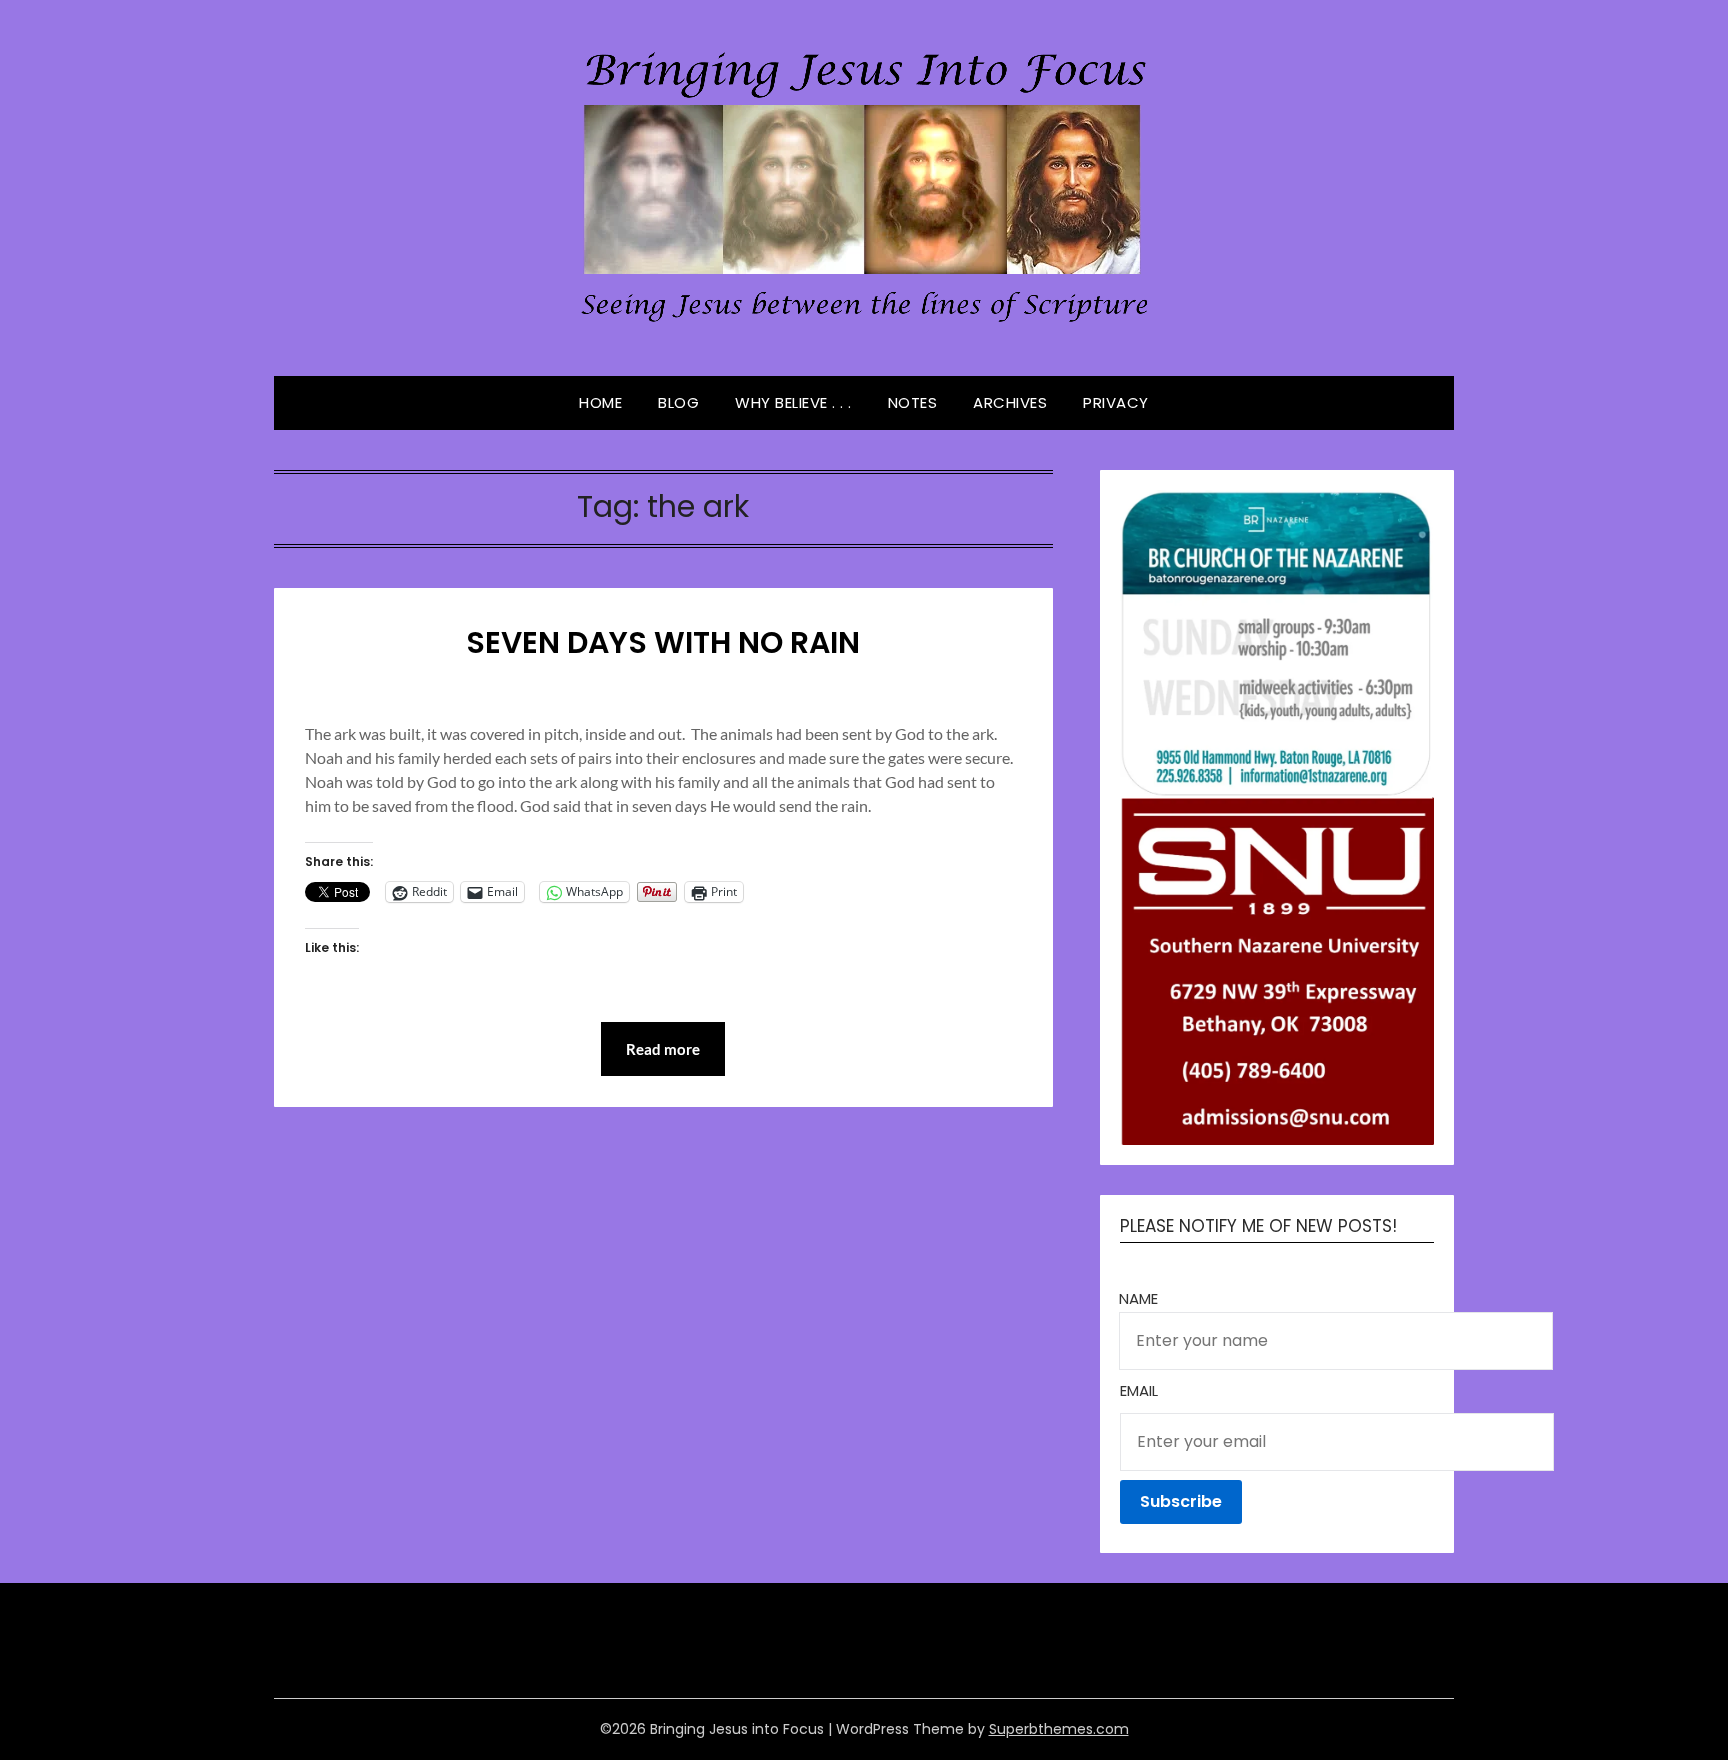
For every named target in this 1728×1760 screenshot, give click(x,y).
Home (600, 402)
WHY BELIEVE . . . (793, 402)
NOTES (913, 402)
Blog (678, 402)
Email (1139, 1390)
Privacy (1116, 402)
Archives (1010, 402)
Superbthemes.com (1059, 1729)
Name (1138, 1298)
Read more (663, 1049)
